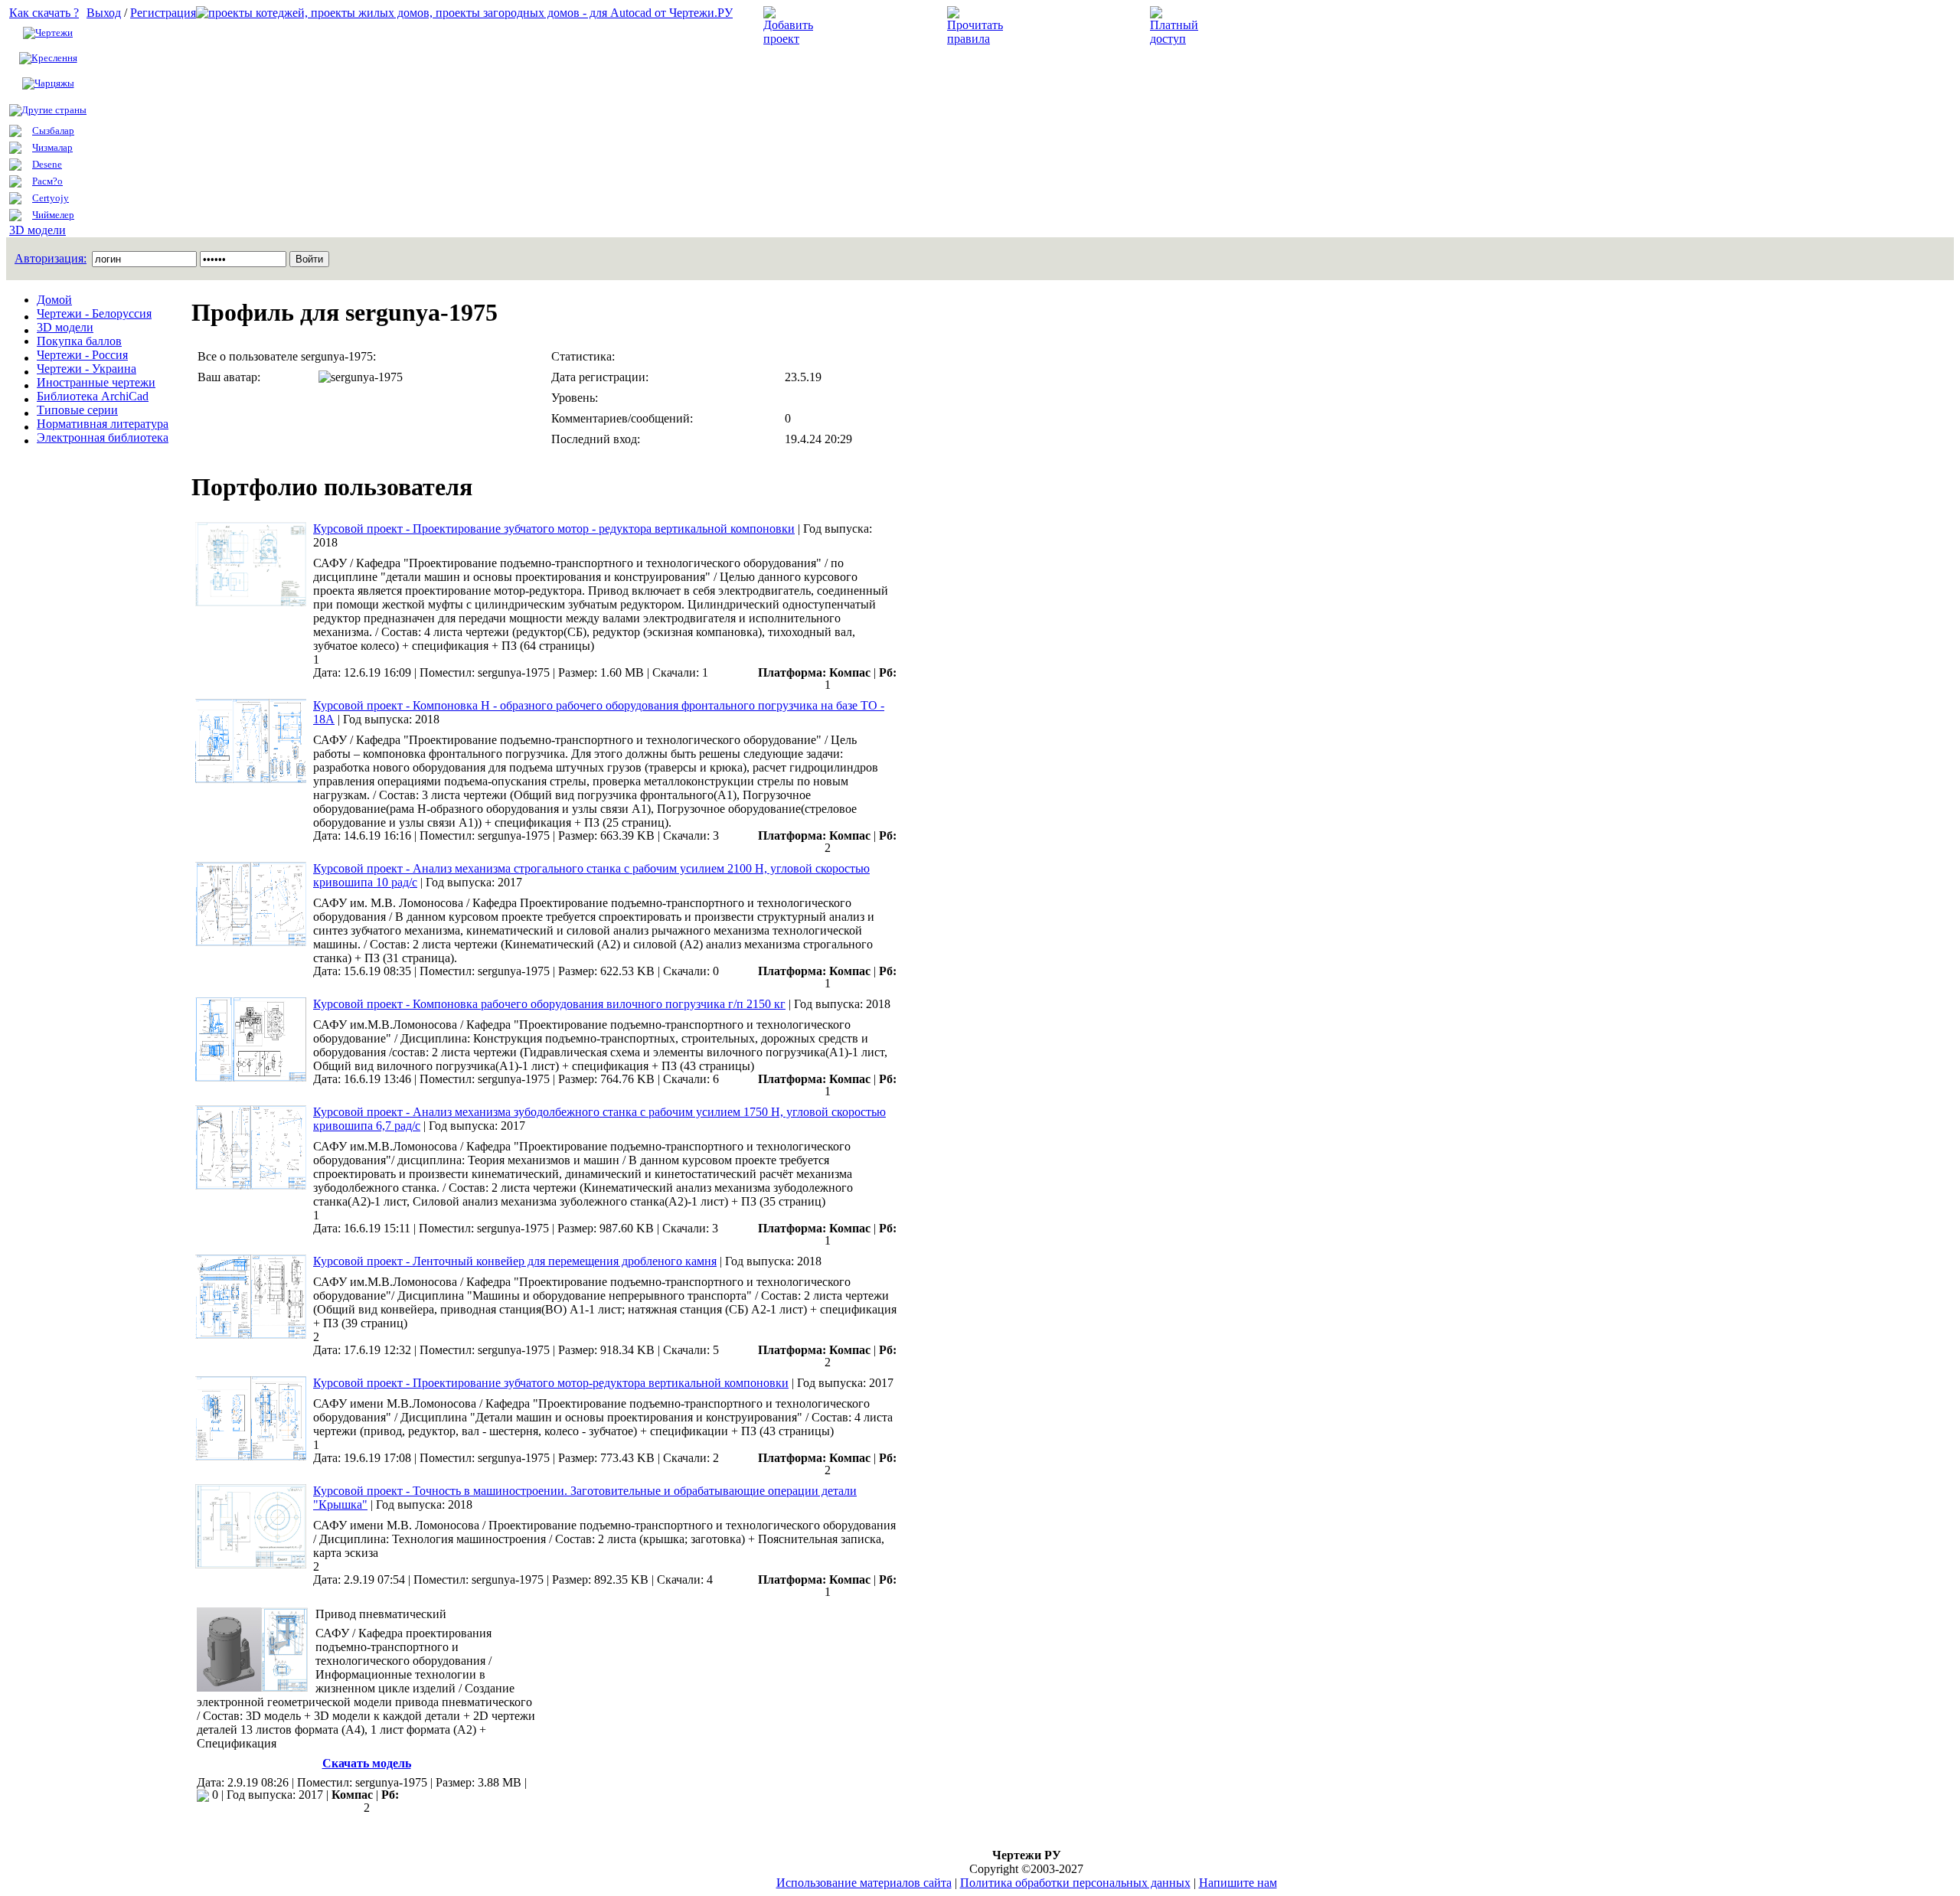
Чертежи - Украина (87, 369)
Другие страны (54, 110)
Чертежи (54, 33)
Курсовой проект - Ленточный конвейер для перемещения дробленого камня (515, 1261)
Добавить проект (869, 26)
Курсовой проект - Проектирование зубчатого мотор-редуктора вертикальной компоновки (551, 1383)
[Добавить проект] (790, 39)
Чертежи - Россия (82, 355)
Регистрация (163, 13)
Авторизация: (51, 258)
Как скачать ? (44, 13)
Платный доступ (1254, 26)
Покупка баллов (79, 341)
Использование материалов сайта (864, 1883)
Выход (104, 13)
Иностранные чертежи (96, 382)
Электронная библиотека (103, 437)
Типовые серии (77, 410)
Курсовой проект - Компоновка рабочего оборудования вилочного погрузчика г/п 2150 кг (549, 1004)
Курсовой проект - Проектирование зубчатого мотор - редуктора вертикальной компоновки (554, 529)
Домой (54, 300)
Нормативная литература (103, 424)
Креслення (54, 58)
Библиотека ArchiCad (93, 396)
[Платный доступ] (1177, 39)
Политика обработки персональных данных (1075, 1883)
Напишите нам (1238, 1883)
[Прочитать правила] (975, 39)
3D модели (38, 230)
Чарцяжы (54, 83)
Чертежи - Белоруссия (94, 313)
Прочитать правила (1063, 26)
